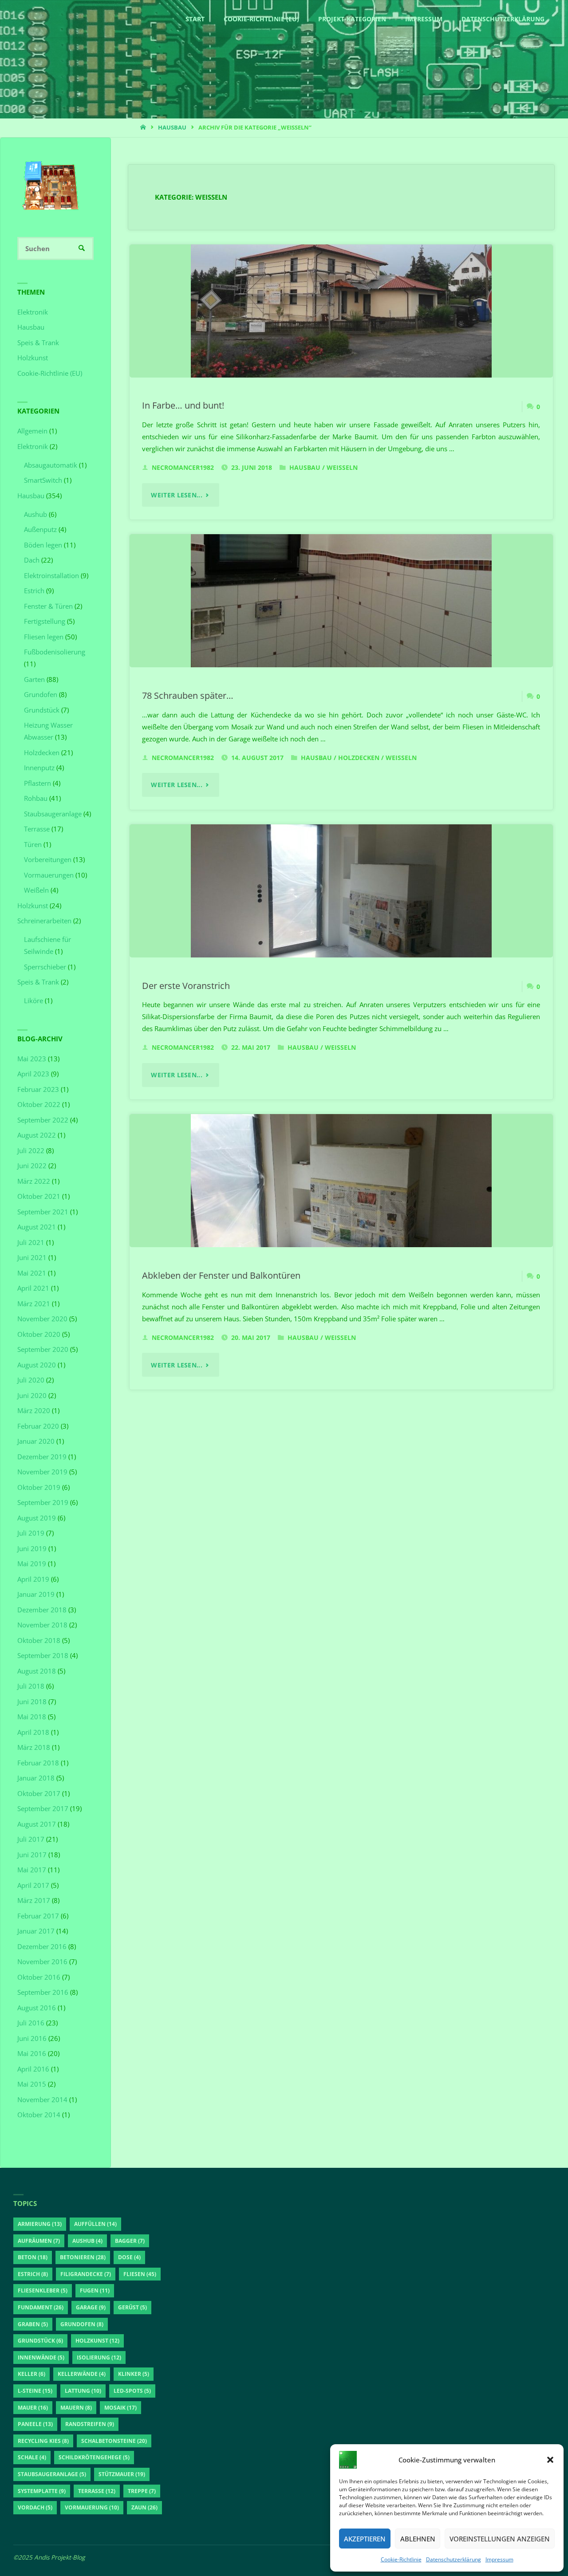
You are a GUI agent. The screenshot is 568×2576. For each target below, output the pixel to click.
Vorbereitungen (48, 859)
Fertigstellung (45, 621)
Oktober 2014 (39, 2115)
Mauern (76, 2408)
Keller (32, 2374)
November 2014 (42, 2099)
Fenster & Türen (48, 606)
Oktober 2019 (39, 1487)
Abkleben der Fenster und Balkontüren (221, 1275)
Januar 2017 (36, 1931)
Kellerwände (82, 2374)
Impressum (499, 2559)
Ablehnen (418, 2539)
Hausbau (172, 127)
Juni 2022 (32, 1166)
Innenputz (39, 768)
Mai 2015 (32, 2084)
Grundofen (41, 694)
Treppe (142, 2491)
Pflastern (37, 783)
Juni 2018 (32, 1702)
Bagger (130, 2241)
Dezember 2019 (42, 1457)
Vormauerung (92, 2507)
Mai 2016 (32, 2053)
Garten (34, 679)
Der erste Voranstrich (186, 985)
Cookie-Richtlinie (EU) (50, 373)
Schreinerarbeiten (44, 921)
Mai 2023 (32, 1059)
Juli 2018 (31, 1686)
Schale (32, 2457)
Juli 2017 (31, 1839)
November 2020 (42, 1319)
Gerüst (132, 2307)
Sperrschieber (45, 967)
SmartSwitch (43, 480)
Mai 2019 (32, 1564)
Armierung (40, 2224)
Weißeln (342, 468)
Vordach (35, 2507)
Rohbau (36, 798)
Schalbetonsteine (114, 2441)
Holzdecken (359, 758)
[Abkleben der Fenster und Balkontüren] (341, 1181)
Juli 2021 (31, 1242)
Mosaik (120, 2408)
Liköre (34, 1000)
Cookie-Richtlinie (401, 2559)
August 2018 (37, 1671)
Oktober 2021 (39, 1196)
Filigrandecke (86, 2274)
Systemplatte (42, 2491)
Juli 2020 (31, 1380)
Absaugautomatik (51, 465)
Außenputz (40, 529)
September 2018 (43, 1655)
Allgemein (32, 431)
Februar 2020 (38, 1426)
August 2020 (37, 1365)
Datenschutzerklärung (454, 2559)
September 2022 (43, 1120)
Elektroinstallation (51, 575)
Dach (32, 560)
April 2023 (33, 1074)
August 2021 (37, 1227)
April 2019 (33, 1579)
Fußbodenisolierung (55, 652)
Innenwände (41, 2357)
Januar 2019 (36, 1594)
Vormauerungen (49, 875)
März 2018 (34, 1747)
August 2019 (37, 1518)
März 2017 (34, 1900)
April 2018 (33, 1732)
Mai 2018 (32, 1717)
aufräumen (39, 2241)
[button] (550, 2460)
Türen (33, 844)
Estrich (34, 591)
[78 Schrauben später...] (341, 601)
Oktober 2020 (39, 1334)
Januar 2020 (36, 1441)
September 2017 (43, 1808)
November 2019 (42, 1472)
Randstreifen (90, 2424)
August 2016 (37, 2008)
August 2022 (37, 1135)
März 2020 (34, 1410)
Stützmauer (122, 2474)
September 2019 (43, 1502)
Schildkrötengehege (94, 2457)
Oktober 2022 (39, 1104)
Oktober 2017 (39, 1793)
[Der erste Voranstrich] (341, 891)
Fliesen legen (44, 637)
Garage (91, 2307)
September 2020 (43, 1349)
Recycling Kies (43, 2441)
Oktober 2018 (39, 1640)
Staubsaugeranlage (53, 814)
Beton (33, 2257)
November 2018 (42, 1625)
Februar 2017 (38, 1916)
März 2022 (34, 1181)
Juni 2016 (32, 2038)
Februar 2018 (38, 1763)
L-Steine (35, 2391)
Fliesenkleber (43, 2290)
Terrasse (37, 829)
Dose (129, 2257)
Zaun (144, 2507)
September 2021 (43, 1212)
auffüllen (95, 2224)
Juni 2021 (32, 1257)
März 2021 (34, 1304)
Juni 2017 (32, 1855)
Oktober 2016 (39, 1977)
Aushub (35, 514)
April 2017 (33, 1885)
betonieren (83, 2257)
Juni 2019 (32, 1548)
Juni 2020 (32, 1395)
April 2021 (33, 1288)
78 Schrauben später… (188, 695)
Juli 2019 (31, 1533)
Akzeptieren (365, 2539)
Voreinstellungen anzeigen (500, 2539)
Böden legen (43, 545)
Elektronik (33, 312)
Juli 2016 (31, 2023)
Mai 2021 (32, 1273)
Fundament (41, 2307)
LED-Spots (132, 2391)
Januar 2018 (36, 1778)
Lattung (83, 2391)
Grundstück (42, 710)
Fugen (95, 2290)
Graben (33, 2324)
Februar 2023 (38, 1089)
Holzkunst (33, 358)
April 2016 (33, 2069)
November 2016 (42, 1962)
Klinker (134, 2374)
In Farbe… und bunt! (183, 405)
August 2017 (37, 1824)
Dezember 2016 (42, 1946)
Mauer (33, 2408)
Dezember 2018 (42, 1610)
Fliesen (140, 2274)
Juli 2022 (31, 1150)
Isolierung (99, 2357)
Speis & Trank (38, 343)
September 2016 (43, 1992)
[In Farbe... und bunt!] (341, 311)
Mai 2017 (32, 1870)
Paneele (35, 2424)
